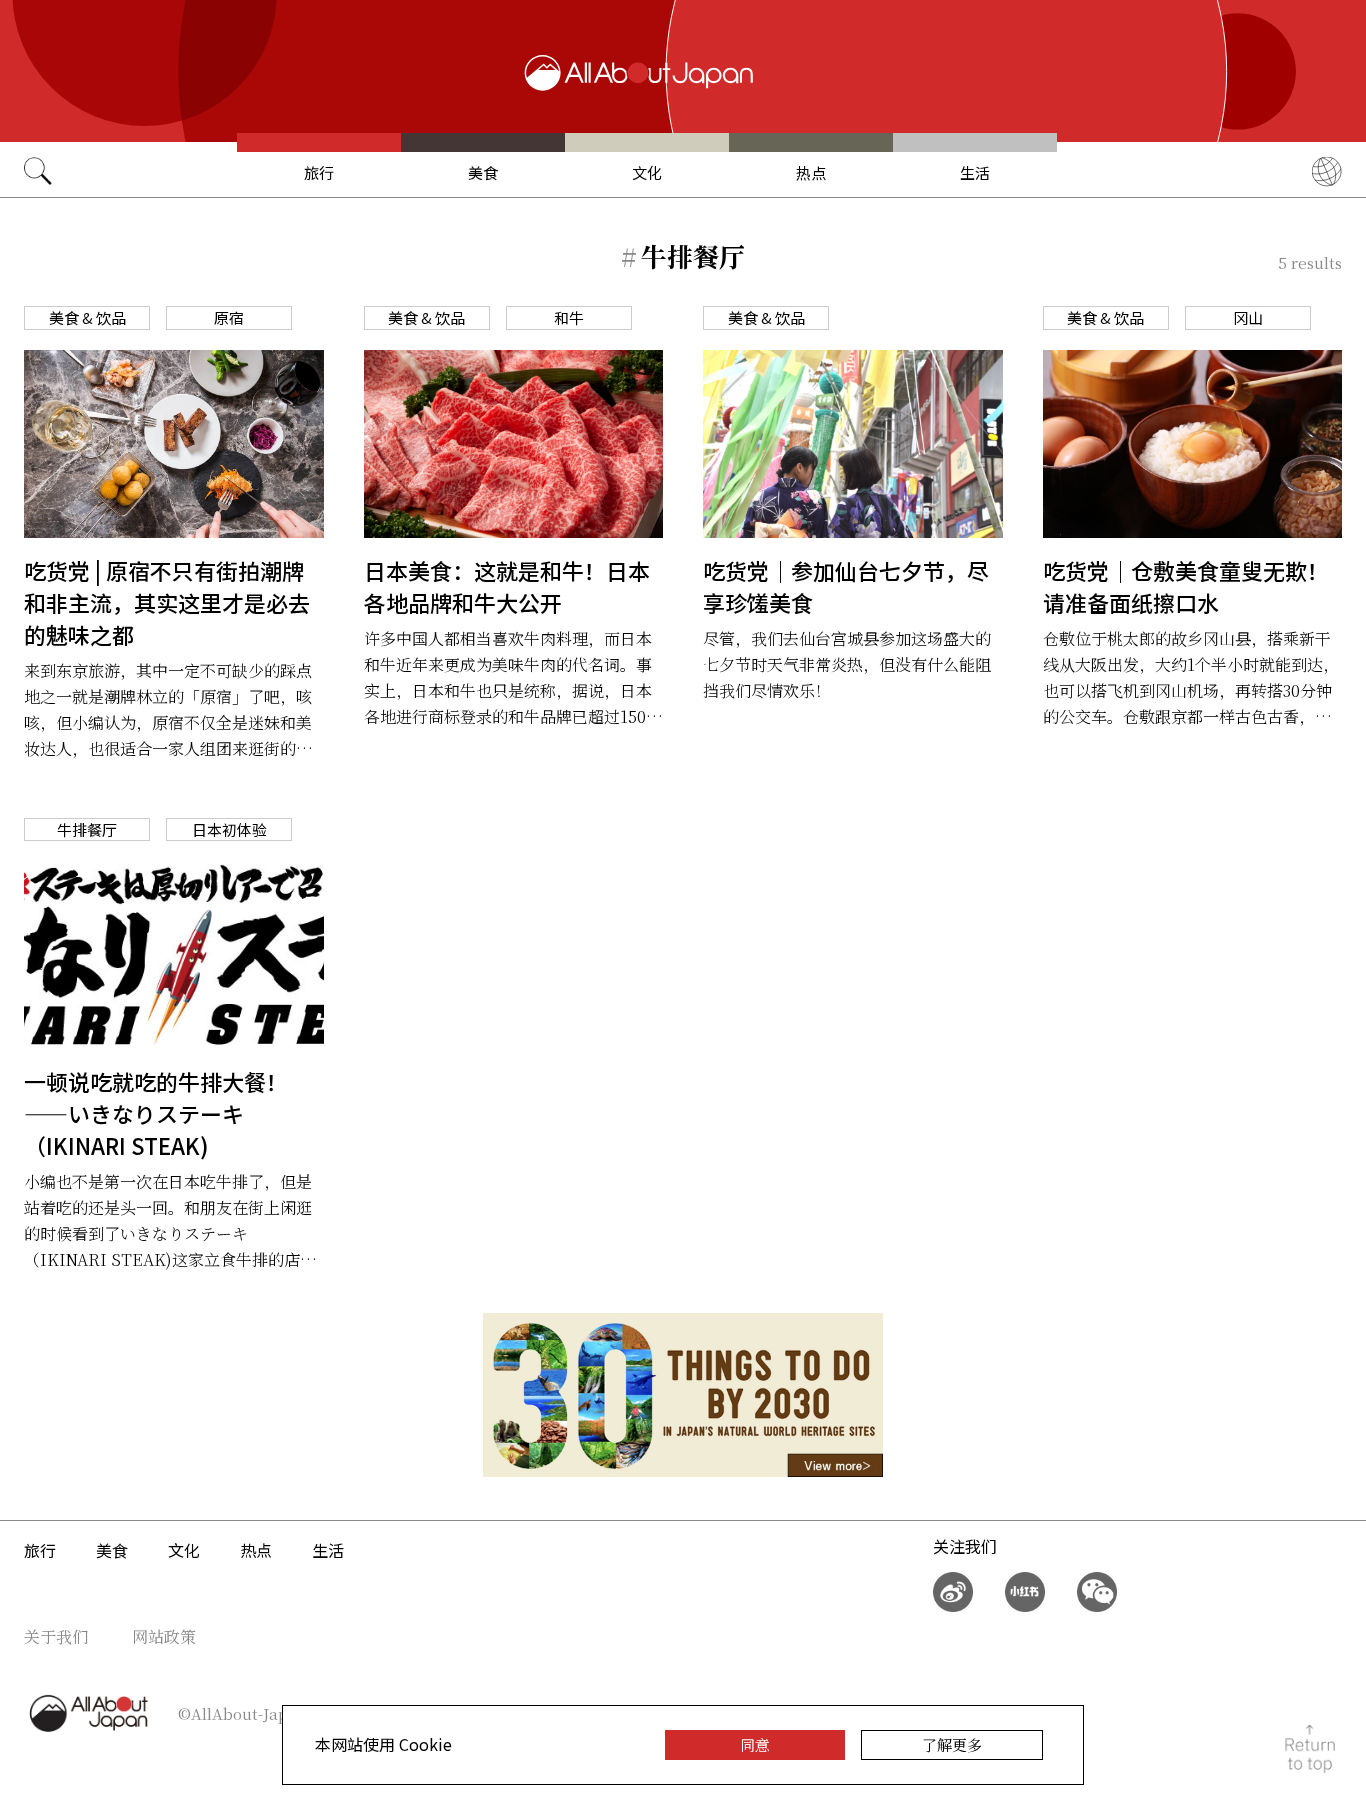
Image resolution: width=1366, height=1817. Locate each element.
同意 (755, 1744)
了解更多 (952, 1744)
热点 (811, 172)
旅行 (319, 172)
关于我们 (56, 1636)
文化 (647, 172)
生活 (975, 172)
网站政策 (164, 1636)
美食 (483, 172)
